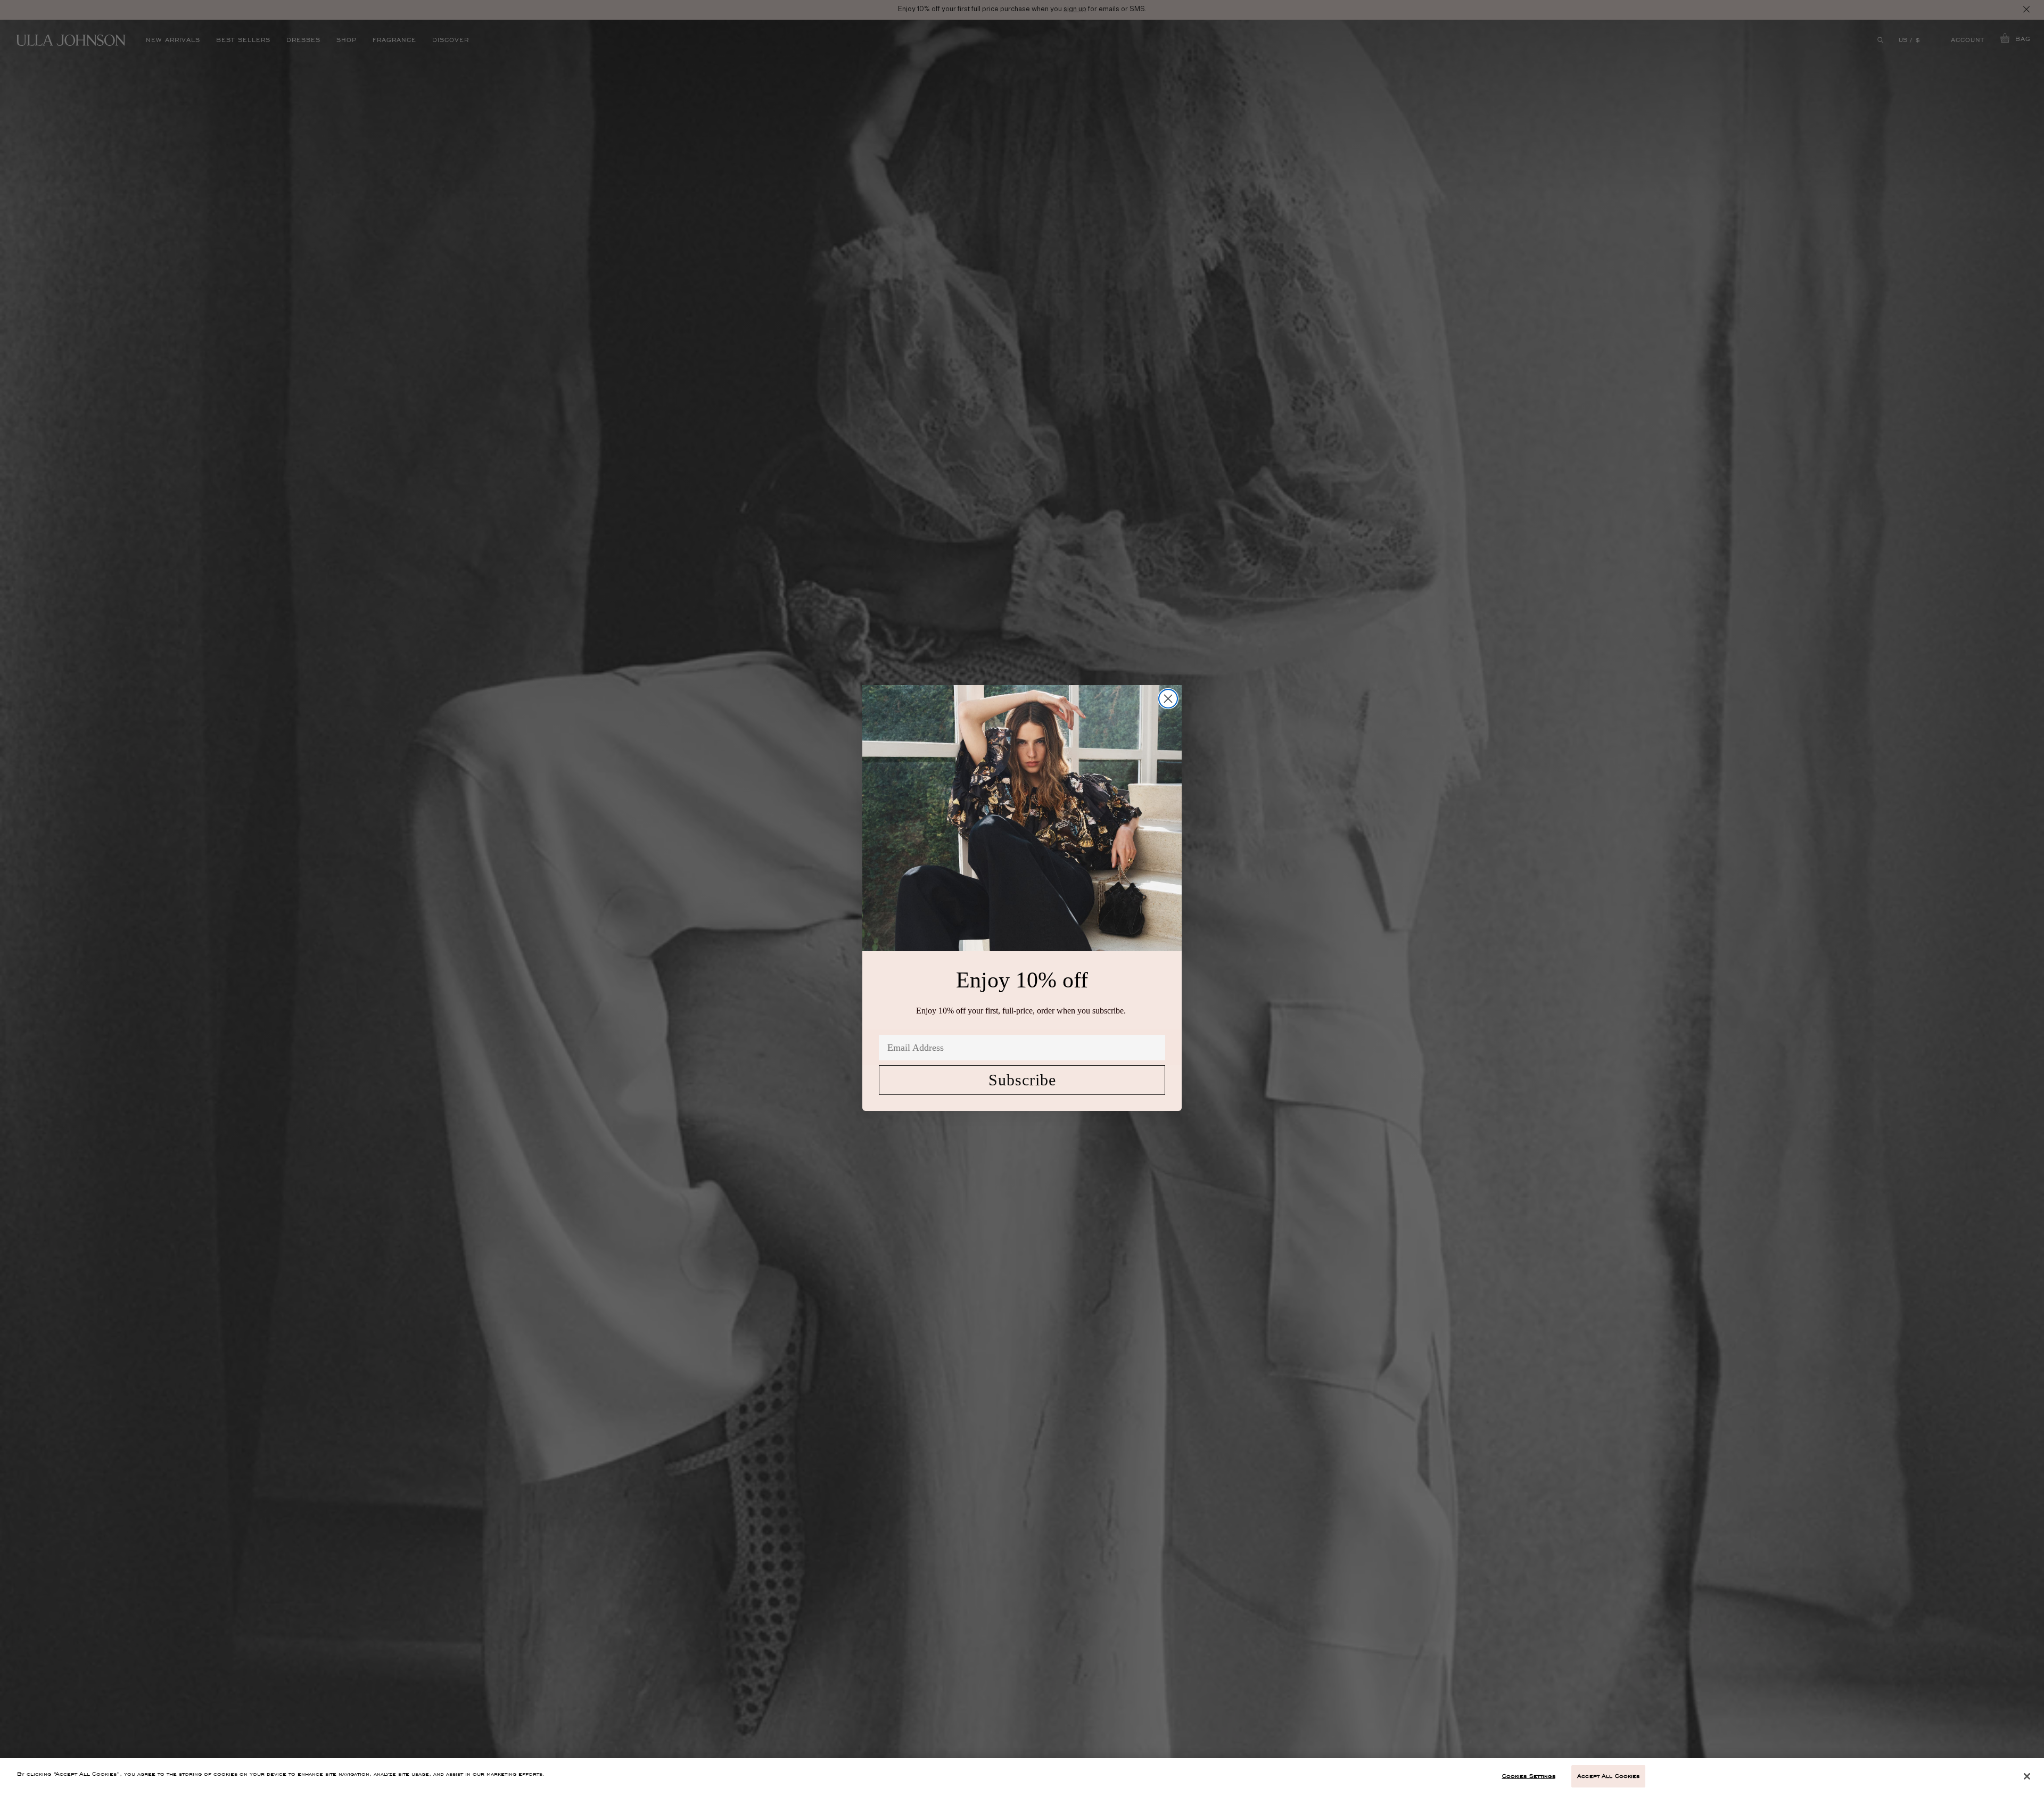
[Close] (2027, 1776)
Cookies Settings (1529, 1776)
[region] (1022, 1777)
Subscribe (1022, 1080)
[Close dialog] (1168, 699)
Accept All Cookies (1608, 1776)
